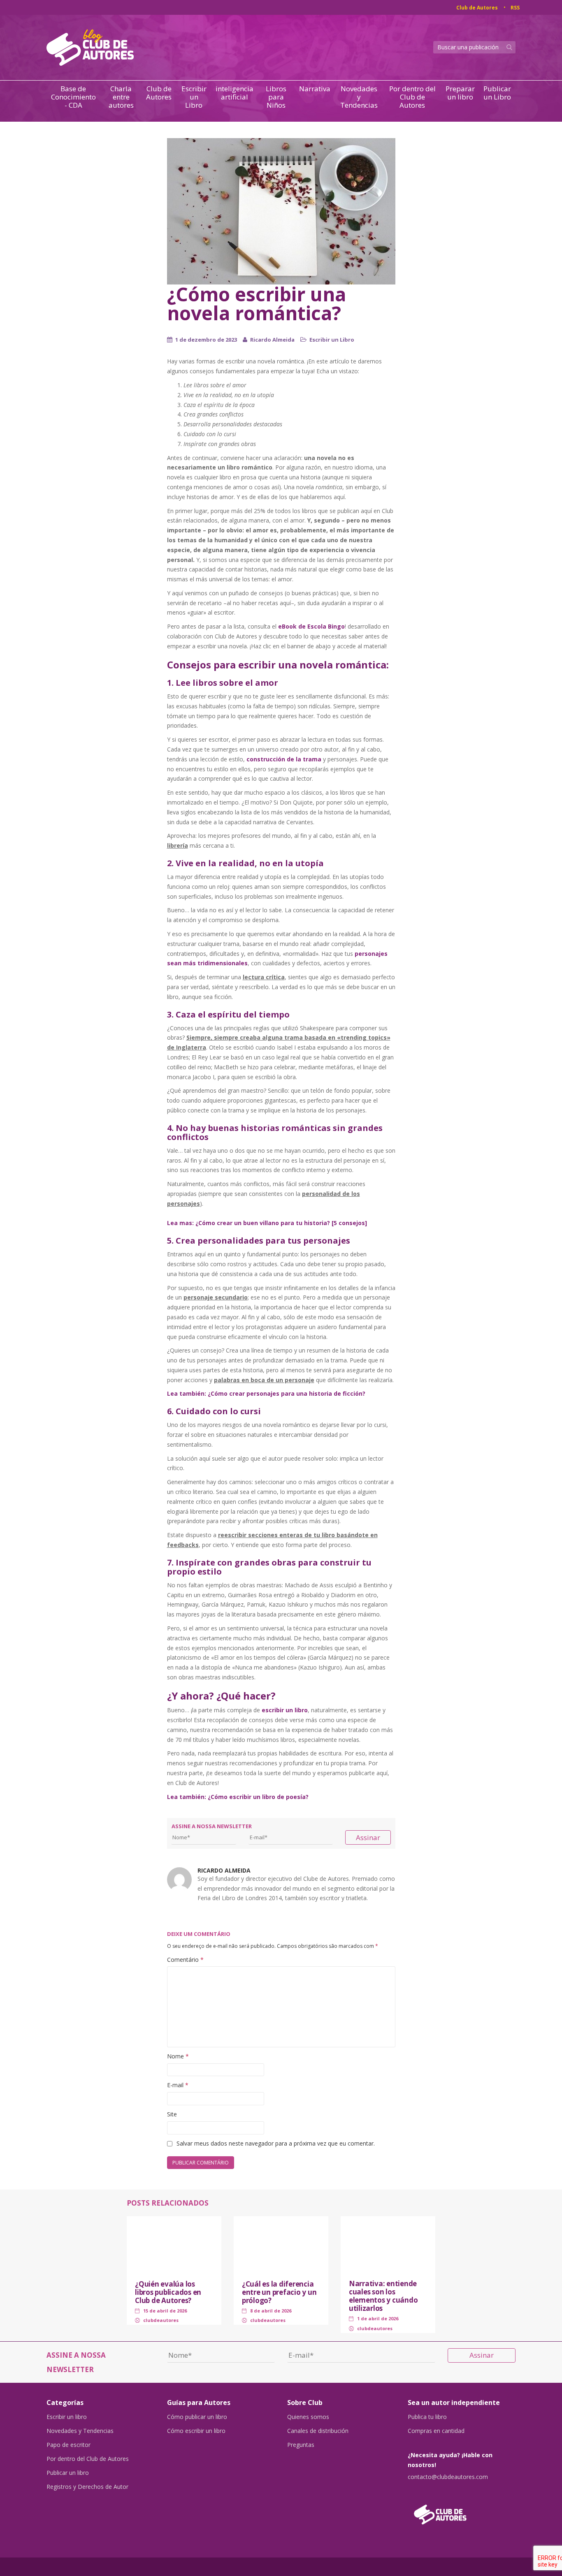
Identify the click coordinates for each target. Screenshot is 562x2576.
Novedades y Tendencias (359, 97)
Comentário (185, 1960)
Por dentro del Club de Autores (412, 97)
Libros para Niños (276, 97)
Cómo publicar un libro (197, 2417)
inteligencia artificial (235, 93)
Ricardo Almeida (272, 340)
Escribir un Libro (194, 97)
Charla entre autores (121, 97)
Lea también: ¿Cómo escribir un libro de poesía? (238, 1797)
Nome (178, 2056)
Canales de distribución (318, 2431)
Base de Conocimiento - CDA (73, 97)
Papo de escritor (69, 2445)
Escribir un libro (67, 2417)
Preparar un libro (460, 93)
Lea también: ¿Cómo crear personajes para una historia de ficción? (266, 1393)
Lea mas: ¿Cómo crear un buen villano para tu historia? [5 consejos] (267, 1223)
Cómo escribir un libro (196, 2431)
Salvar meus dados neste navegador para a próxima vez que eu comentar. (276, 2143)
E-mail (178, 2085)
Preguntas (301, 2445)
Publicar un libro (68, 2473)
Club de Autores (477, 8)
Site (172, 2114)
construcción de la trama (284, 759)
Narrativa (315, 89)
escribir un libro (285, 1710)
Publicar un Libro (497, 93)
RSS (515, 8)
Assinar (368, 1837)
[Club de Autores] (462, 2510)
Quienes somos (308, 2417)
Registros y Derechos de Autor (87, 2487)
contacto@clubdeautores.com (448, 2477)
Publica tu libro (427, 2417)
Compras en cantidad (436, 2431)
